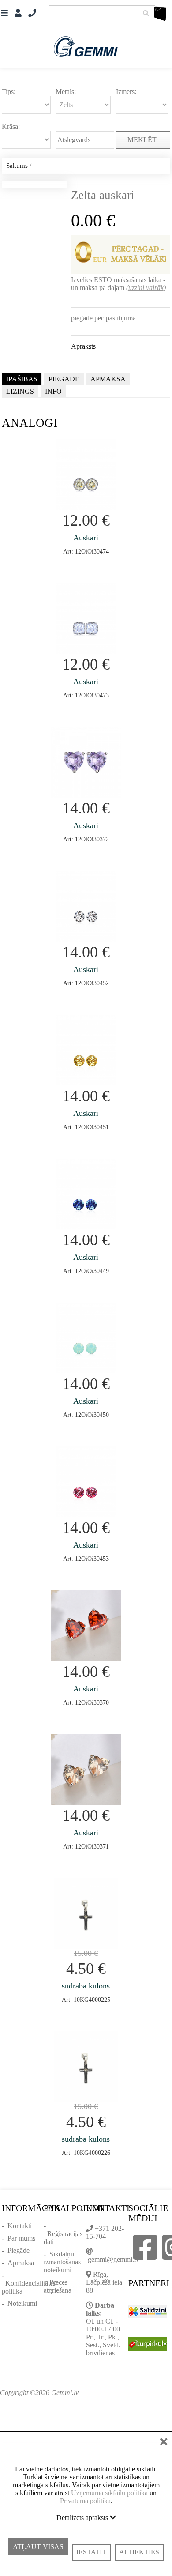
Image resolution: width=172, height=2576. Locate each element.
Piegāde (19, 2250)
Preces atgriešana (58, 2286)
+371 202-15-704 (105, 2232)
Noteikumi (22, 2303)
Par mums (21, 2238)
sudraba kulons (86, 1986)
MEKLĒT (143, 140)
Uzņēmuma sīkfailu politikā (109, 2493)
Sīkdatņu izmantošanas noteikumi (62, 2262)
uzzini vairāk (146, 288)
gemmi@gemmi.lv (114, 2259)
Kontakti (20, 2226)
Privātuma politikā (85, 2501)
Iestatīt (91, 2552)
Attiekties (139, 2552)
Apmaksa (21, 2263)
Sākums (17, 166)
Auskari (86, 538)
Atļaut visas (38, 2552)
